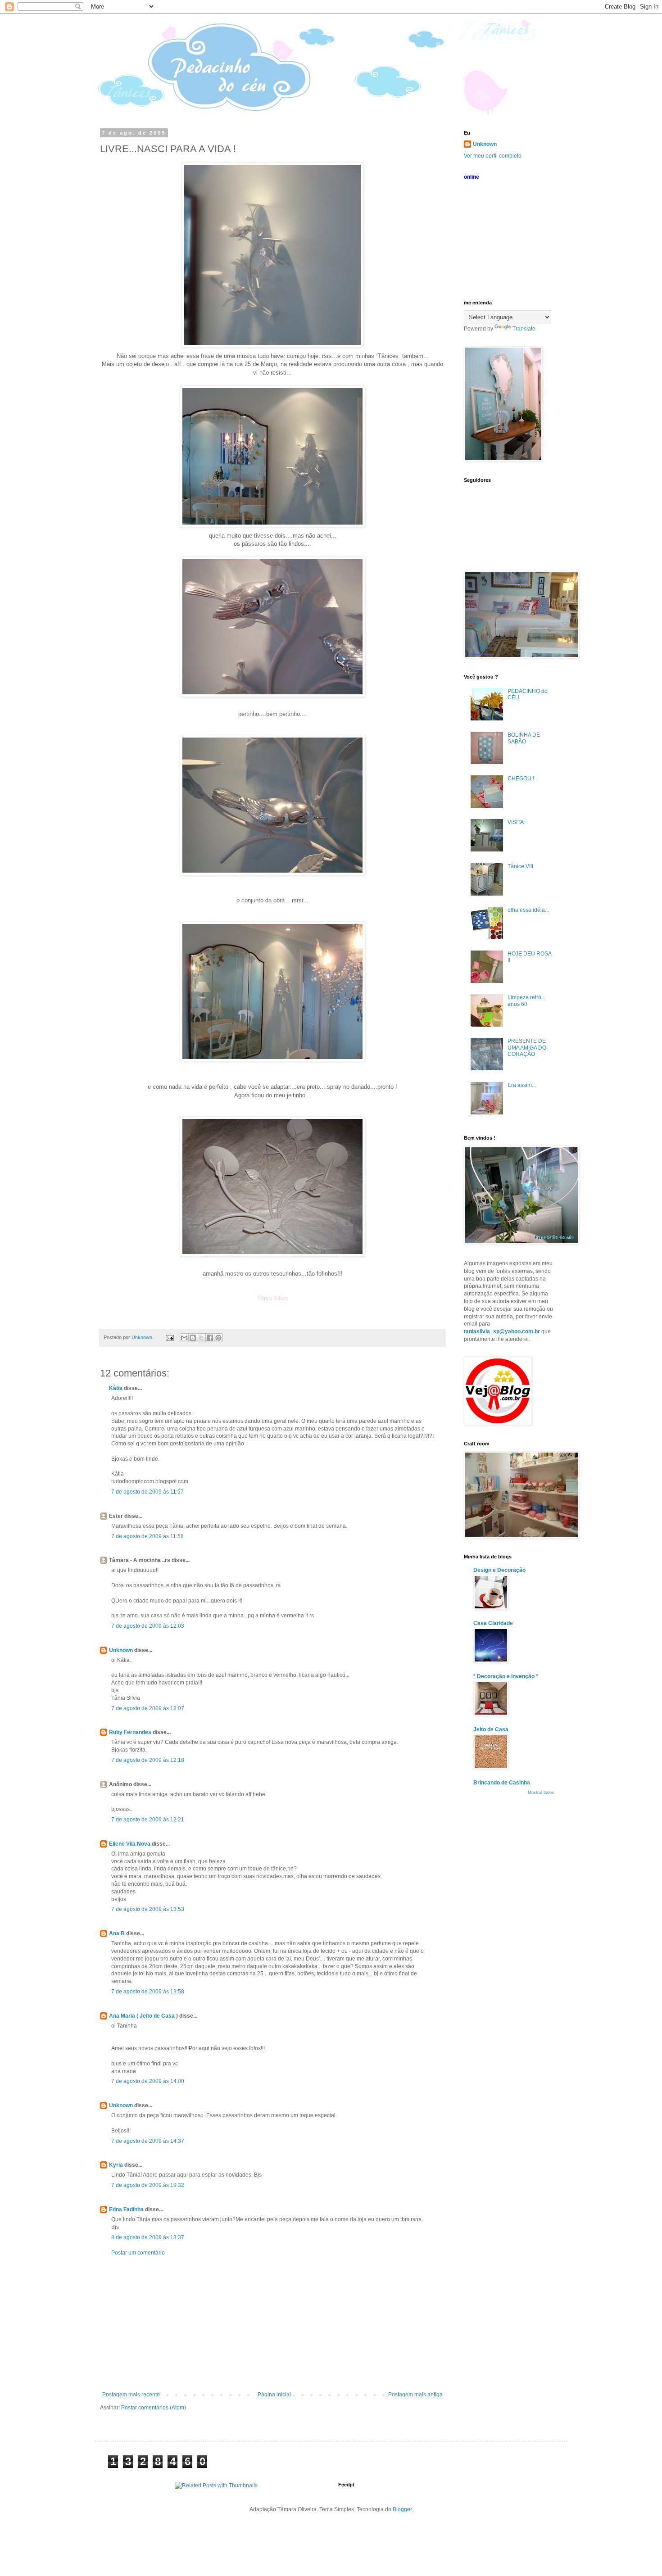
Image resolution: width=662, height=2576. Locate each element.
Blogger (402, 2509)
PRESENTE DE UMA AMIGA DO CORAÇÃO (527, 1048)
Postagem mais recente (131, 2395)
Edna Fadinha (126, 2209)
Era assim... (522, 1085)
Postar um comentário (138, 2253)
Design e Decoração (499, 1570)
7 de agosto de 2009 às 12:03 (148, 1626)
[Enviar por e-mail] (184, 1338)
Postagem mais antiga (415, 2395)
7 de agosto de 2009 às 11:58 (147, 1536)
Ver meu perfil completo (493, 156)
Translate (524, 329)
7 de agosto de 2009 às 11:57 (147, 1492)
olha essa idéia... (528, 910)
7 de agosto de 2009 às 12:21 (148, 1820)
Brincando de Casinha (502, 1783)
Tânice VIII (520, 866)
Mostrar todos (541, 1793)
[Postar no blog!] (193, 1338)
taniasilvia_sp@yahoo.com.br (502, 1331)
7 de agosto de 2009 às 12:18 (148, 1760)
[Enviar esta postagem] (169, 1337)
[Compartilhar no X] (201, 1338)
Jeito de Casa (491, 1729)
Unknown (121, 1650)
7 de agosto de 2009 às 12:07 (148, 1708)
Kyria (116, 2165)
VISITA (516, 822)
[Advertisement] (272, 2324)
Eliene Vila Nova (130, 1844)
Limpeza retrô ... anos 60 (527, 1001)
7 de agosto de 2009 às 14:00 (148, 2081)
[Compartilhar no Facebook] (210, 1338)
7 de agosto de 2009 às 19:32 (148, 2185)
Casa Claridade (493, 1623)
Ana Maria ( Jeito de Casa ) (143, 2016)
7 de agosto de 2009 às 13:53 (148, 1909)
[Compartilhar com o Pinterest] (218, 1338)
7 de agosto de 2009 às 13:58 (148, 1992)
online (472, 177)
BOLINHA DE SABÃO (524, 738)
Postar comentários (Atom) (154, 2408)
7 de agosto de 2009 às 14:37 (148, 2141)
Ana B (117, 1933)
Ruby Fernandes (130, 1732)
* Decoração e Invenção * (506, 1676)
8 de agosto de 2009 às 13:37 (148, 2237)
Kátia (116, 1388)
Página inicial (274, 2395)
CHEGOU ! (521, 779)
